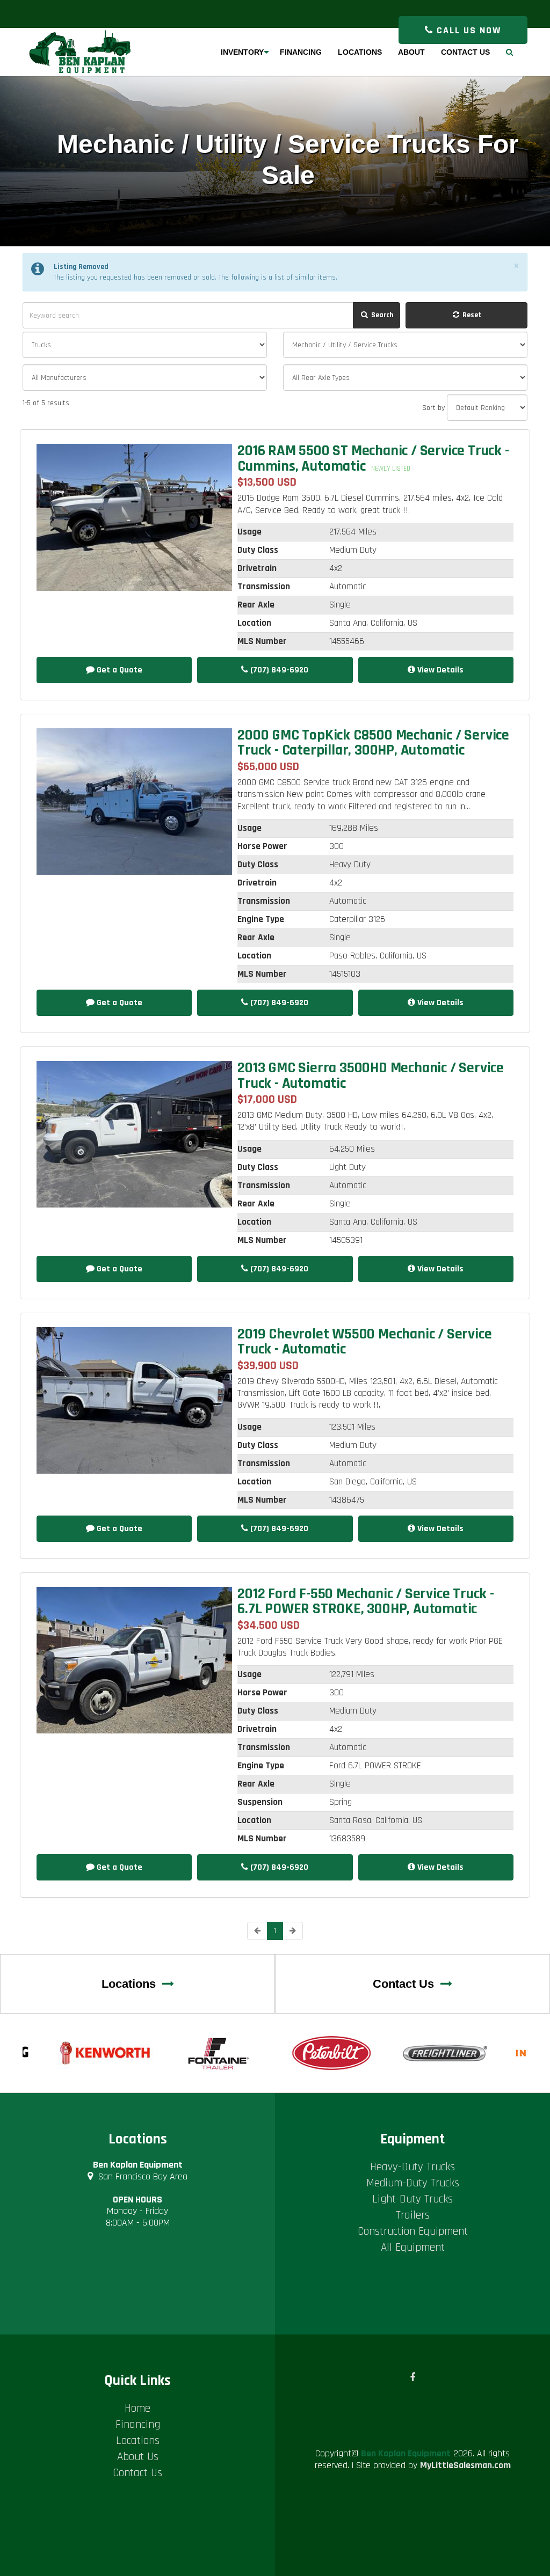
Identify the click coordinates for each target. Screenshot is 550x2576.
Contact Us (407, 1984)
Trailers (413, 2215)
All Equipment (413, 2247)
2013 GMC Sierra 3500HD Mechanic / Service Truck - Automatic (371, 1075)
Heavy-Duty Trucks (412, 2167)
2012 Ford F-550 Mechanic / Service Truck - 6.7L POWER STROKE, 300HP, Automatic (366, 1601)
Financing (138, 2424)
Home (137, 2408)
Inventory (242, 52)
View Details (439, 670)
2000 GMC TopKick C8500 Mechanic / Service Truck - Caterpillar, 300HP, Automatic (373, 743)
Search (381, 315)
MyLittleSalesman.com (465, 2465)
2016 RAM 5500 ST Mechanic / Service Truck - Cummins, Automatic (373, 458)
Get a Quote (118, 670)
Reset (471, 315)
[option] (106, 2053)
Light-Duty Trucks (412, 2199)
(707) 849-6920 (278, 670)
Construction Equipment (413, 2231)
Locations (132, 1984)
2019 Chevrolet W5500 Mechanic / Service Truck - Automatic (364, 1342)
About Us (138, 2457)
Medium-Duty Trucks (413, 2183)
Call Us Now (467, 30)
